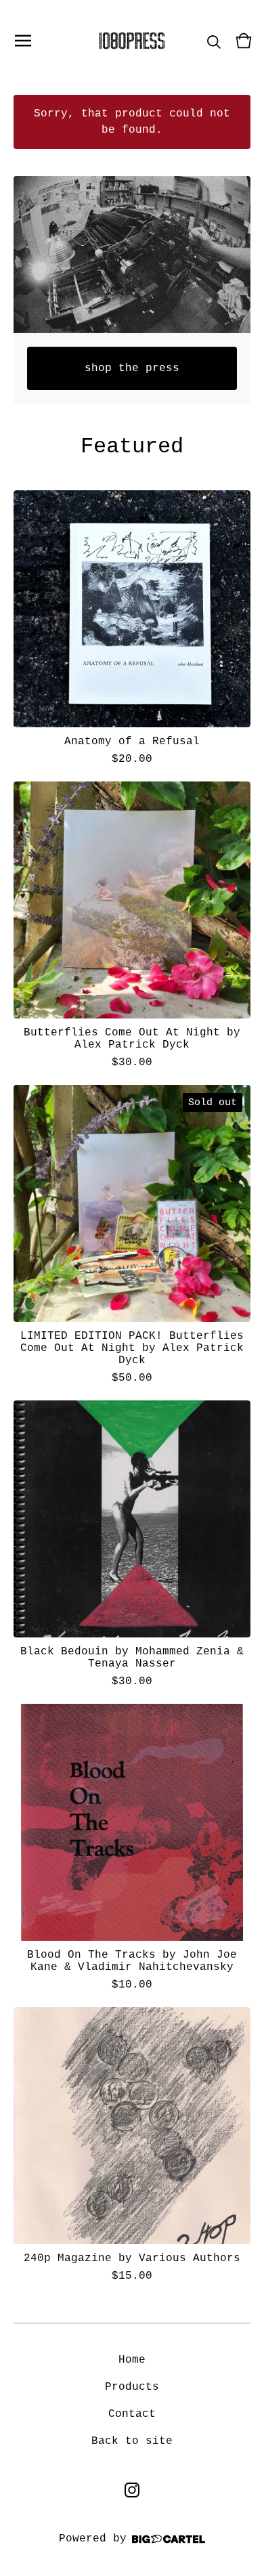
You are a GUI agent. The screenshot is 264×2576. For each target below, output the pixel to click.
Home (132, 2360)
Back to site (132, 2441)
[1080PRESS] (132, 41)
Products (132, 2387)
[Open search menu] (214, 41)
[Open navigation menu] (23, 41)
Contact (132, 2414)
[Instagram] (132, 2490)
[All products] (132, 255)
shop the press (132, 368)
